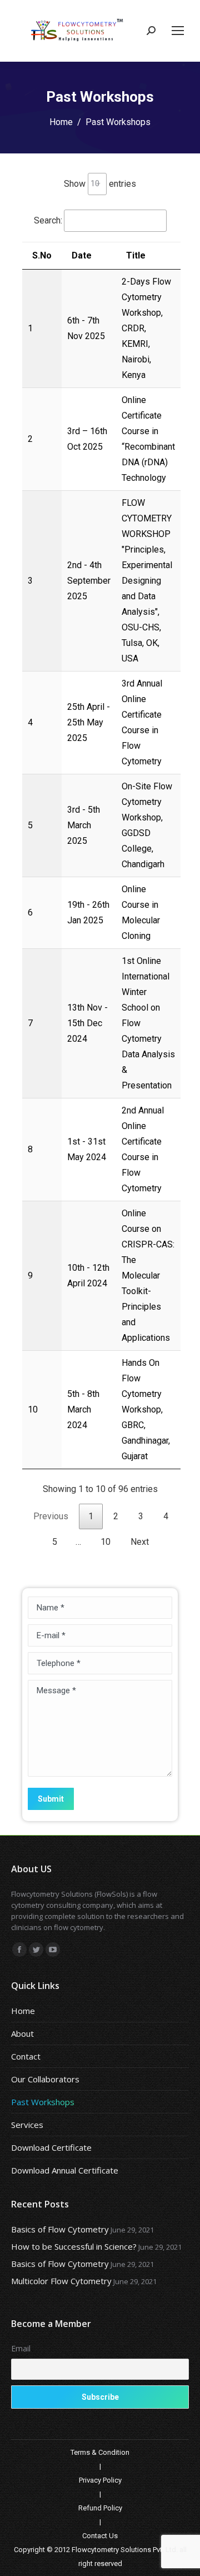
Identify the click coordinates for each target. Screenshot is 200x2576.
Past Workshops (43, 2102)
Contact (26, 2056)
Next (140, 1542)
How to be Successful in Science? (74, 2246)
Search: (48, 220)
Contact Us (100, 2536)
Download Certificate (51, 2147)
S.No (42, 255)
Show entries (100, 183)
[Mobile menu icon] (178, 31)
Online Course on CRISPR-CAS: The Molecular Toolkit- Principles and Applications (148, 1275)
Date (82, 255)
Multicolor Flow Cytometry (61, 2281)
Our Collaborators (45, 2079)
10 (106, 1542)
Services (27, 2125)
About (22, 2033)
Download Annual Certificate (65, 2170)
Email (21, 2348)
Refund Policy (100, 2508)
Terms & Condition (100, 2452)
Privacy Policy (100, 2480)
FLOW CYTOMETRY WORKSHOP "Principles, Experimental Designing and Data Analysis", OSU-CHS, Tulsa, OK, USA (147, 581)
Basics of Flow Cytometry (60, 2229)
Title (136, 255)
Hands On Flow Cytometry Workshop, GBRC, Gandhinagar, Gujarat (146, 1409)
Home (61, 122)
